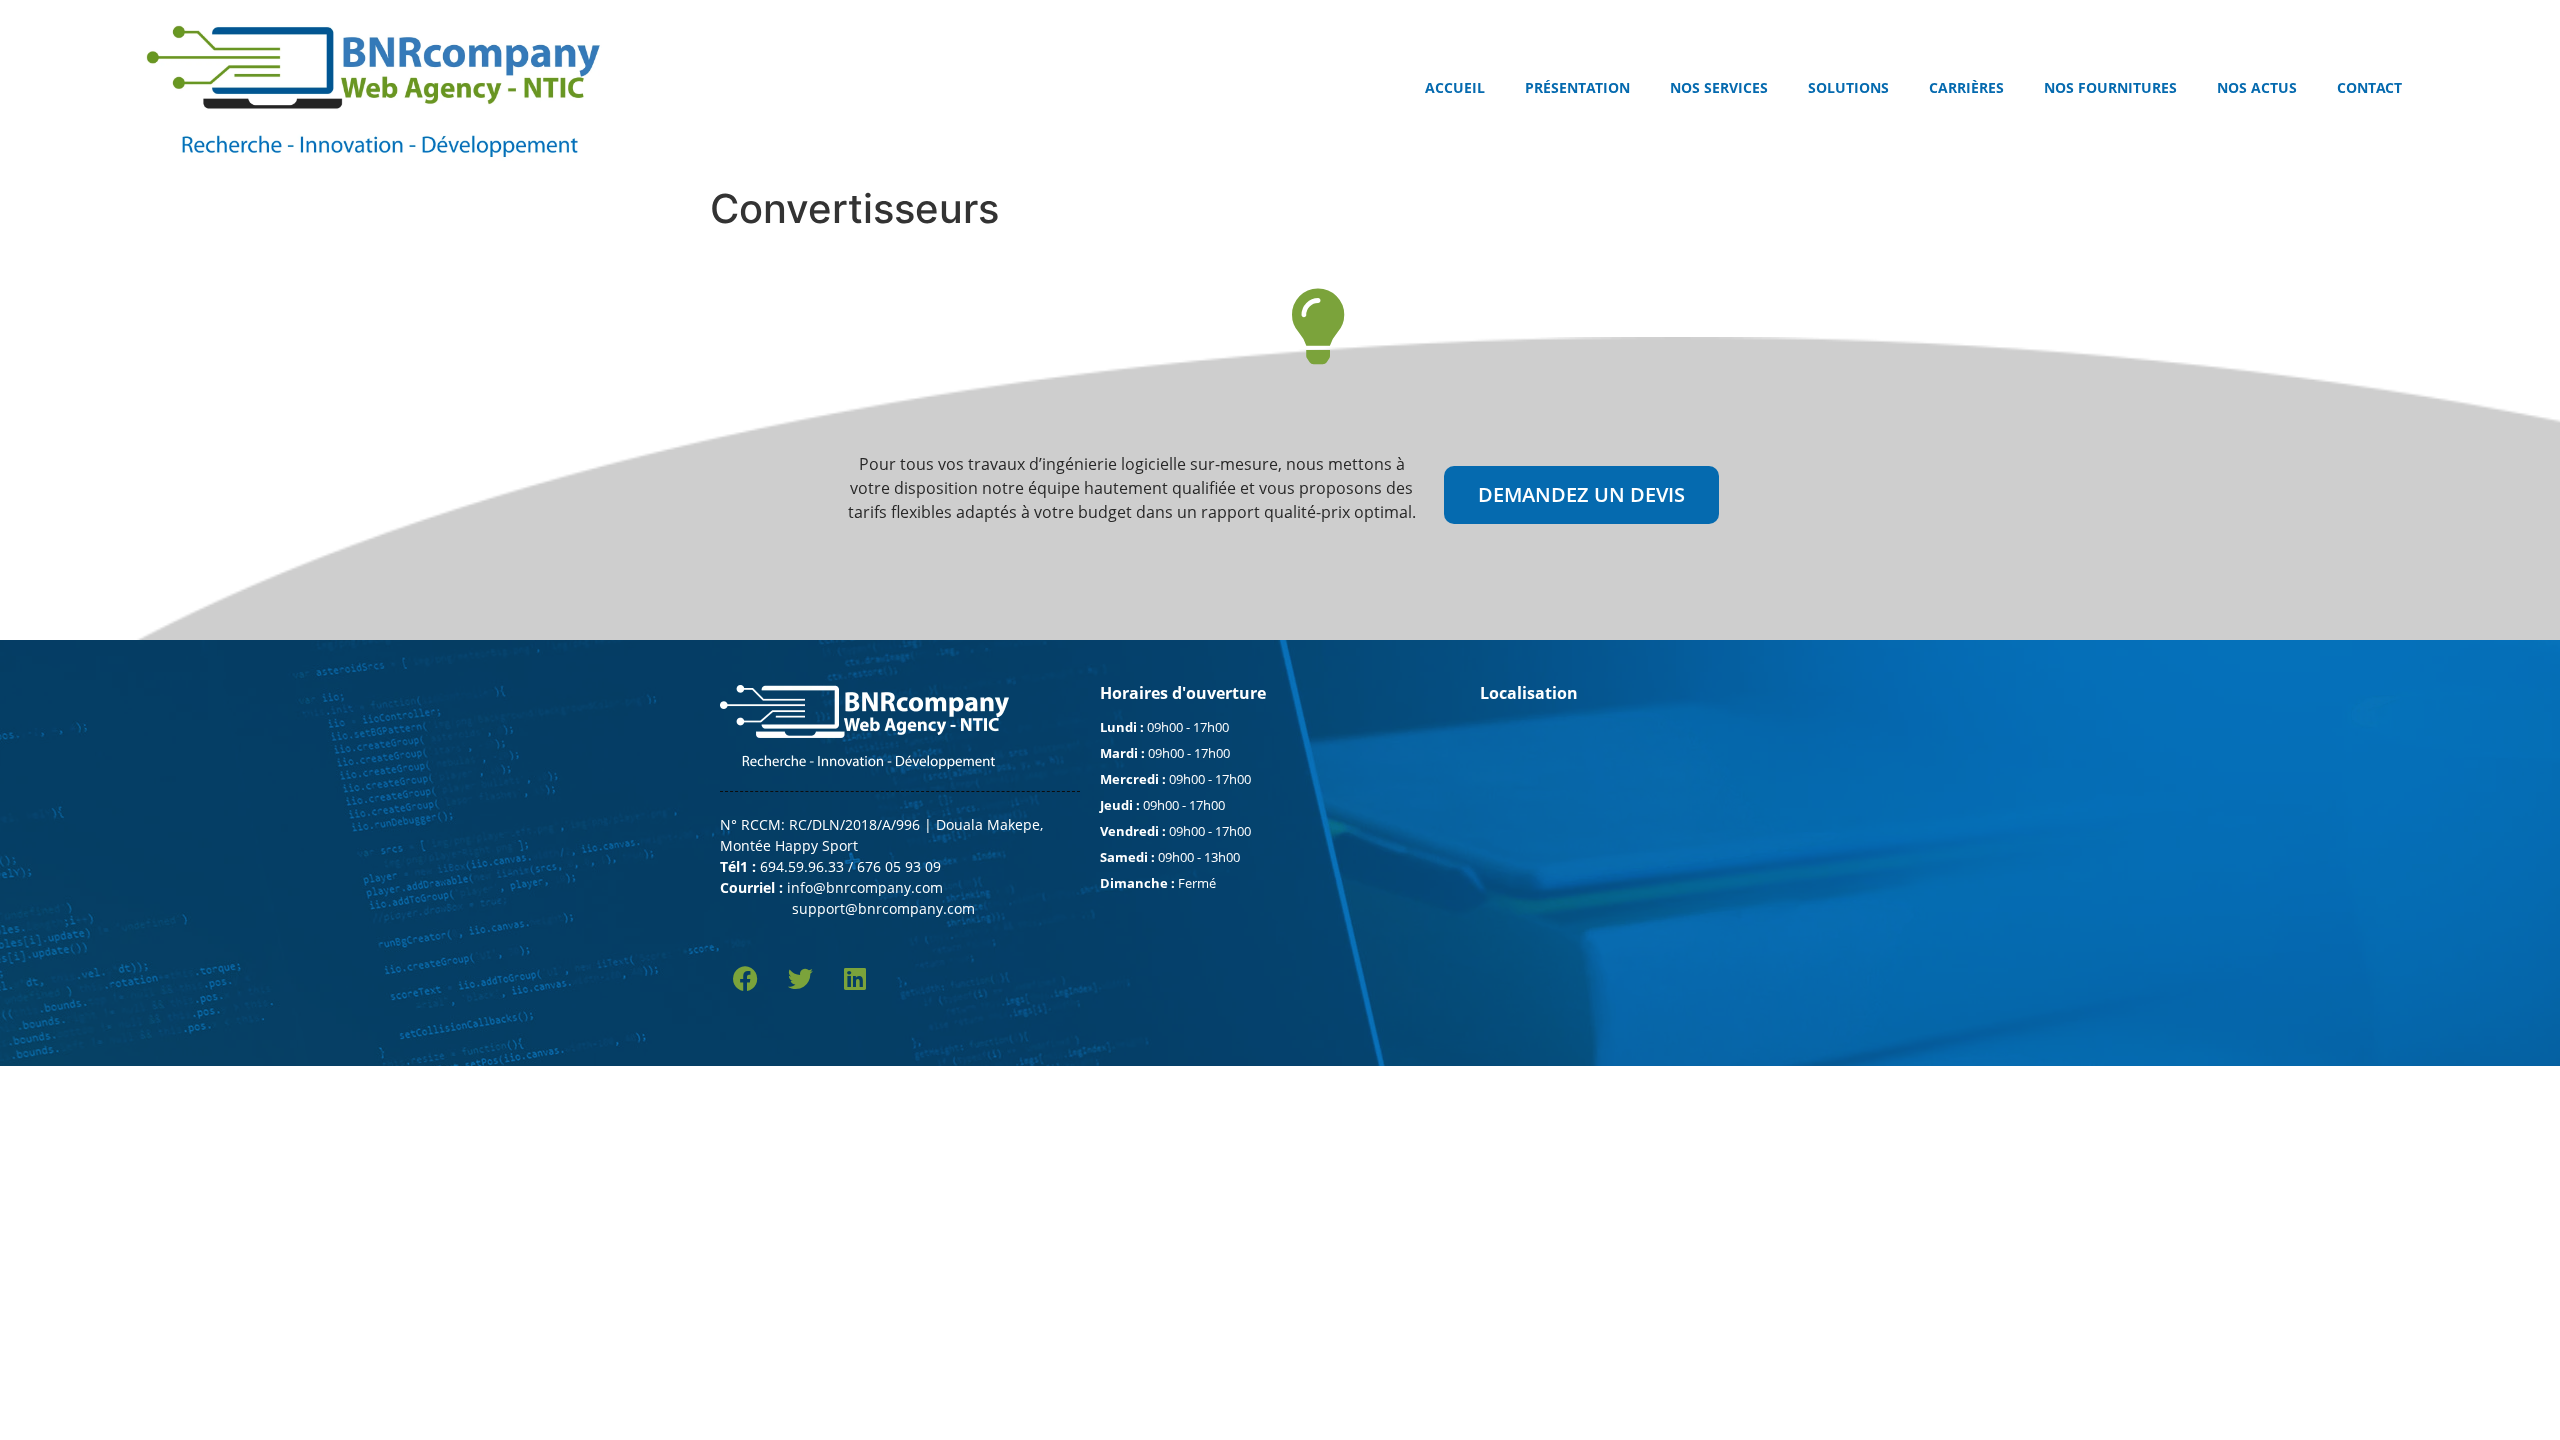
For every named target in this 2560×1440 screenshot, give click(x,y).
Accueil (1455, 87)
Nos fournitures (2110, 87)
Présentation (1577, 87)
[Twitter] (800, 979)
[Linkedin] (855, 979)
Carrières (1966, 87)
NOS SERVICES (1719, 87)
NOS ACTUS (2257, 87)
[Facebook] (745, 979)
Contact (2369, 87)
